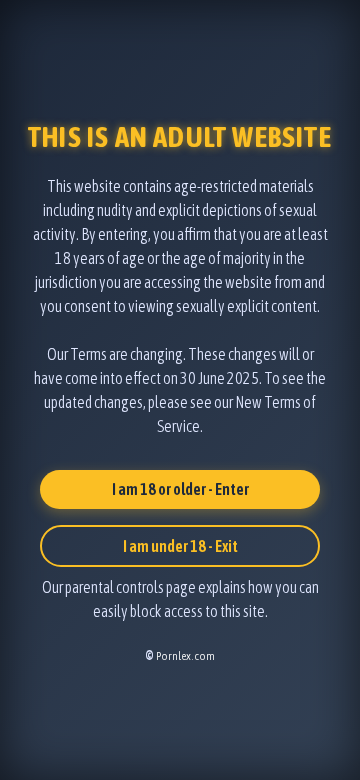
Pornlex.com (185, 656)
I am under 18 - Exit (180, 546)
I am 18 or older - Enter (180, 489)
